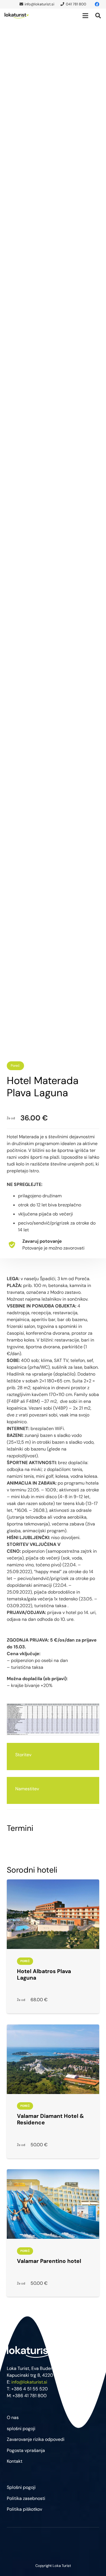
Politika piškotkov (24, 2509)
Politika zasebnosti (26, 2498)
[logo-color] (17, 16)
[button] (85, 16)
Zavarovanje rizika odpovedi (36, 2439)
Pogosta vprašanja (26, 2450)
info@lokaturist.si (29, 2382)
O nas (13, 2417)
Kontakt (15, 2461)
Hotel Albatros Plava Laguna (44, 1975)
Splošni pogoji (21, 2487)
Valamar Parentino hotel (49, 2261)
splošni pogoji (21, 2429)
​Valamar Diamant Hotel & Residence (50, 2119)
